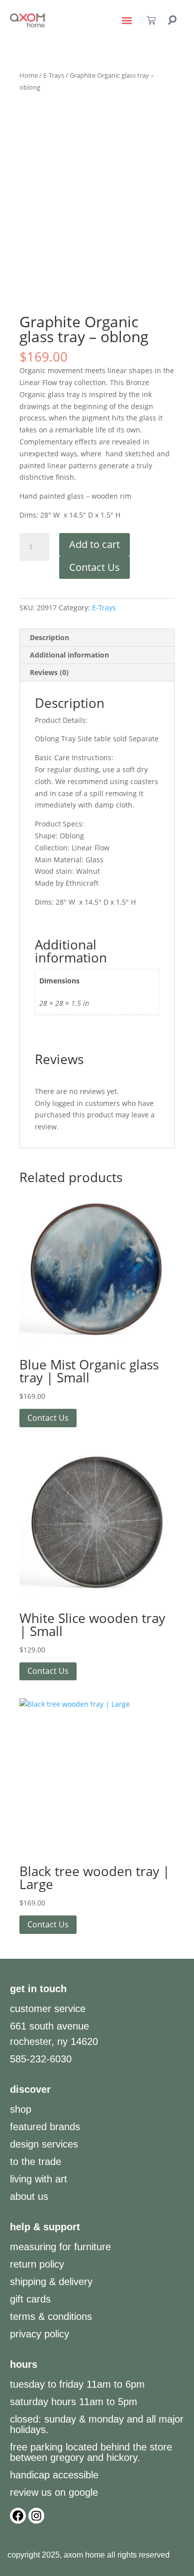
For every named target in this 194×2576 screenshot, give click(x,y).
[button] (127, 21)
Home (29, 75)
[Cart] (151, 20)
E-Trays (54, 75)
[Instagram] (36, 2516)
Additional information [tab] (69, 655)
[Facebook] (18, 2516)
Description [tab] (49, 637)
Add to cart (95, 544)
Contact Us (95, 567)
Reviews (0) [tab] (49, 672)
